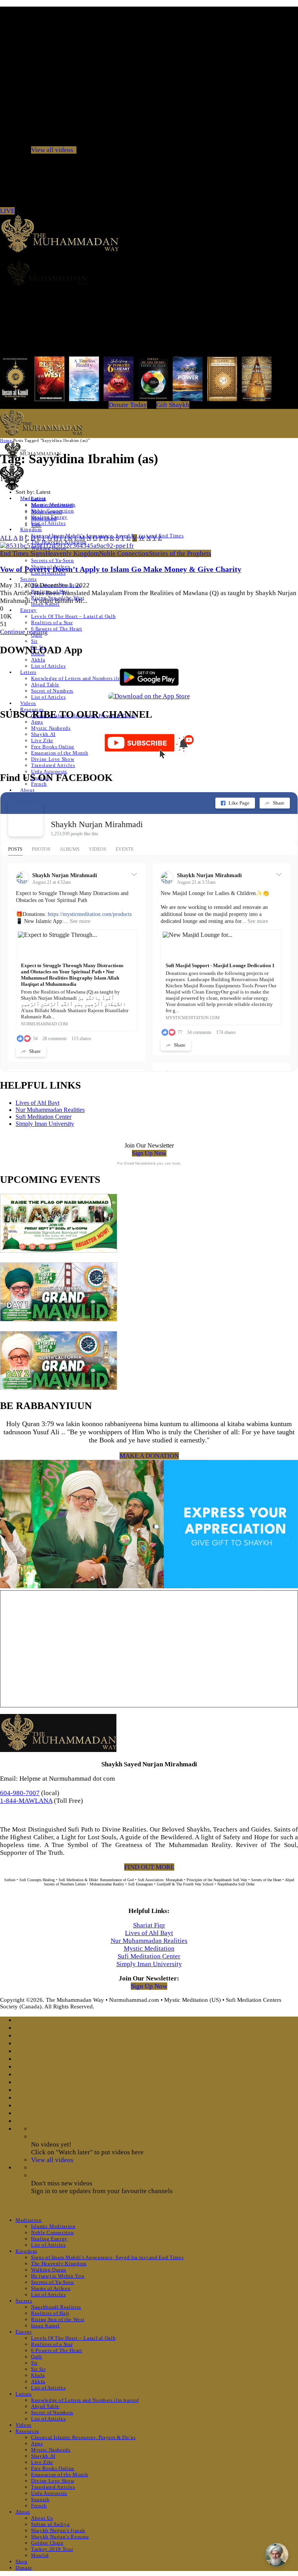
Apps (37, 722)
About (27, 790)
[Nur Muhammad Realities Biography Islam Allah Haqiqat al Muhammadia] (149, 273)
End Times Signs (23, 553)
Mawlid (40, 2555)
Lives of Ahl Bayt (37, 1103)
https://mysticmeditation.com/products (90, 914)
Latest (38, 499)
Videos (28, 703)
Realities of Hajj (50, 2313)
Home (6, 440)
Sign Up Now (149, 1153)
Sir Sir (38, 2369)
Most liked (44, 518)
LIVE (7, 211)
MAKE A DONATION (149, 1456)
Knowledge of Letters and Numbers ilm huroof (85, 678)
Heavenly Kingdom (72, 553)
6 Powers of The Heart (57, 629)
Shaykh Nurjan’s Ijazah (58, 2530)
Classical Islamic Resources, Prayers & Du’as (83, 2437)
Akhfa (38, 660)
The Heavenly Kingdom (59, 2264)
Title (36, 525)
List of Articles (48, 523)
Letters (28, 672)
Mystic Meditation (149, 1948)
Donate (24, 2568)
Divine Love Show (53, 759)
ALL (6, 538)
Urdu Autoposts (49, 771)
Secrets (29, 579)
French (39, 784)
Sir (34, 641)
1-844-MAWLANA (26, 1801)
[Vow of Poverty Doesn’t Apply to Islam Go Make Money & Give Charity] (67, 546)
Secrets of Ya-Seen (53, 560)
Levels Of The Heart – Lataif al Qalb (73, 616)
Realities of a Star (52, 622)
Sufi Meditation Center (43, 1117)
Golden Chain (47, 2543)
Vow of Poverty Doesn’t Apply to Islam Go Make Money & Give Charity (121, 569)
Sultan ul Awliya (50, 2524)
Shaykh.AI (43, 734)
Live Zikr (42, 740)
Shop (22, 2561)
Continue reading (24, 632)
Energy (29, 610)
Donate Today (128, 405)
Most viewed (47, 512)
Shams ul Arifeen (51, 2288)
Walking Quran (49, 2270)
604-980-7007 (20, 1793)
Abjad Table (45, 685)
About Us (42, 2518)
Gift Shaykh (173, 405)
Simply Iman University (45, 1124)
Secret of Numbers (52, 691)
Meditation (29, 2220)
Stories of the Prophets (180, 553)
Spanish (40, 2499)
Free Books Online (53, 747)
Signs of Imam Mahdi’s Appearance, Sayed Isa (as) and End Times (107, 2257)
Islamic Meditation (53, 2226)
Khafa (38, 2375)
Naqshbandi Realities (56, 2307)
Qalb (37, 2357)
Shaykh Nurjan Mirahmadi (97, 824)
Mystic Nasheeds (51, 728)
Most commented (52, 505)
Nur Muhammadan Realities (50, 1110)
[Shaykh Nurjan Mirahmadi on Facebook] (26, 819)
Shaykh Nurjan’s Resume (60, 2537)
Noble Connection (124, 553)
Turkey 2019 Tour (52, 2549)
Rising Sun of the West (58, 2319)
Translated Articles (53, 765)
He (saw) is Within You (58, 2276)
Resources (27, 2431)
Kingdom (31, 529)
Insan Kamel (45, 2326)
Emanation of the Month (60, 753)
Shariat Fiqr (149, 1925)
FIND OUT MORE (149, 1867)
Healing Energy (49, 2239)
